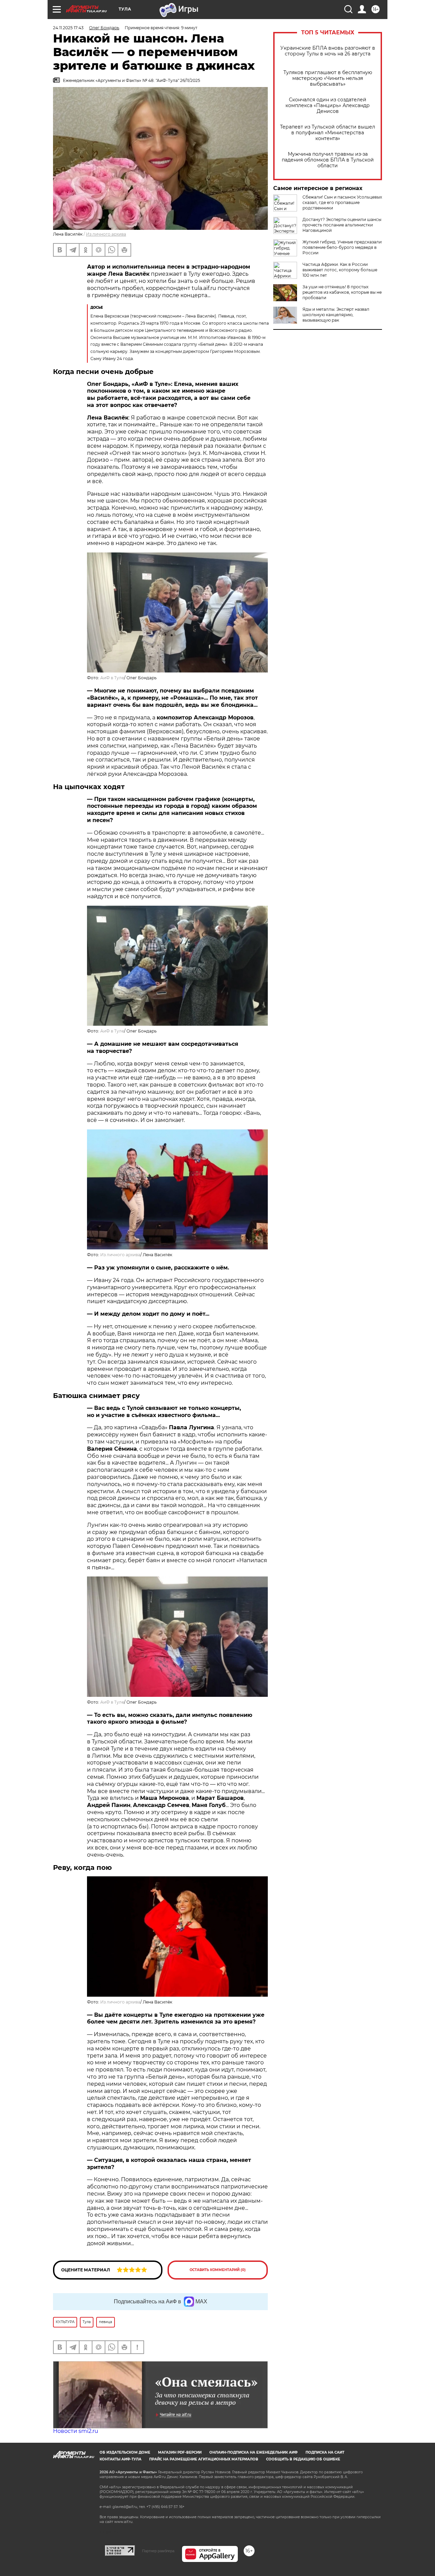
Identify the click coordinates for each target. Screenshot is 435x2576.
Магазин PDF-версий (180, 2452)
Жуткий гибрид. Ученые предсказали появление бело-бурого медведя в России (342, 247)
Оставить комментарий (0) (218, 2270)
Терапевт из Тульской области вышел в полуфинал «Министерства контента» (328, 133)
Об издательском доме (125, 2452)
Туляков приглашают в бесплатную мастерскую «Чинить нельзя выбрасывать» (328, 78)
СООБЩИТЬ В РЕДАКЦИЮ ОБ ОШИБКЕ (303, 2459)
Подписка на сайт (325, 2452)
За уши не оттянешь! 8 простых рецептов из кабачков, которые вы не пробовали (342, 292)
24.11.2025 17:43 (68, 28)
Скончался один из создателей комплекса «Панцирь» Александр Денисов (328, 106)
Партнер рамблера (158, 2551)
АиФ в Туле (112, 678)
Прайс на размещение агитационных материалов (204, 2459)
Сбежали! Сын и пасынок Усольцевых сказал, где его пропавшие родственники (342, 202)
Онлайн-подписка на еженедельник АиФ (254, 2452)
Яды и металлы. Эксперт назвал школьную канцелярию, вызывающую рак (336, 315)
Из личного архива (120, 2002)
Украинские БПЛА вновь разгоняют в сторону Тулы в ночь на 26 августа (328, 51)
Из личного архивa (106, 234)
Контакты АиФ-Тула (120, 2459)
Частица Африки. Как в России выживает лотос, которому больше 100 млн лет (340, 270)
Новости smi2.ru (76, 2431)
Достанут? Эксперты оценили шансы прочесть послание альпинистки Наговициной (342, 225)
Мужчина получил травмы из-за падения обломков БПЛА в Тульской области (328, 160)
